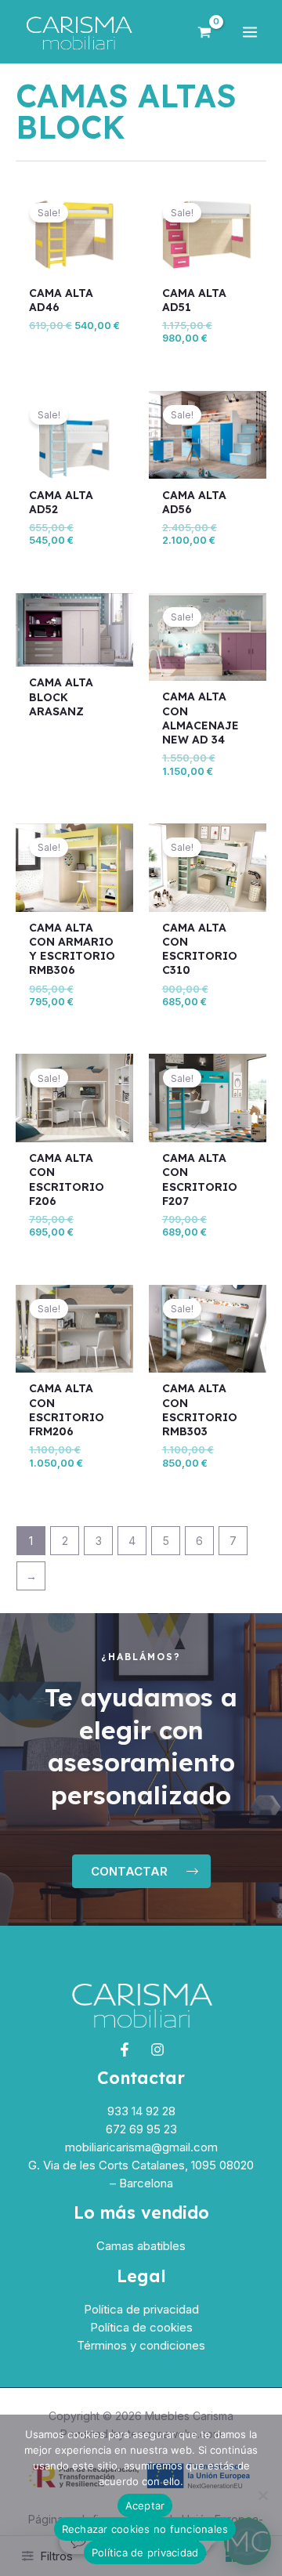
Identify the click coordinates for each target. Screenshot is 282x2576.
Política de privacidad (141, 2309)
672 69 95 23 (141, 2129)
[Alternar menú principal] (250, 32)
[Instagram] (157, 2050)
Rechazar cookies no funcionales (145, 2529)
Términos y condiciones (141, 2345)
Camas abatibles (141, 2246)
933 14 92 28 (141, 2111)
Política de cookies (141, 2327)
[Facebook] (125, 2050)
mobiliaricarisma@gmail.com (141, 2147)
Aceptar (145, 2505)
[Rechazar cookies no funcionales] (262, 2495)
